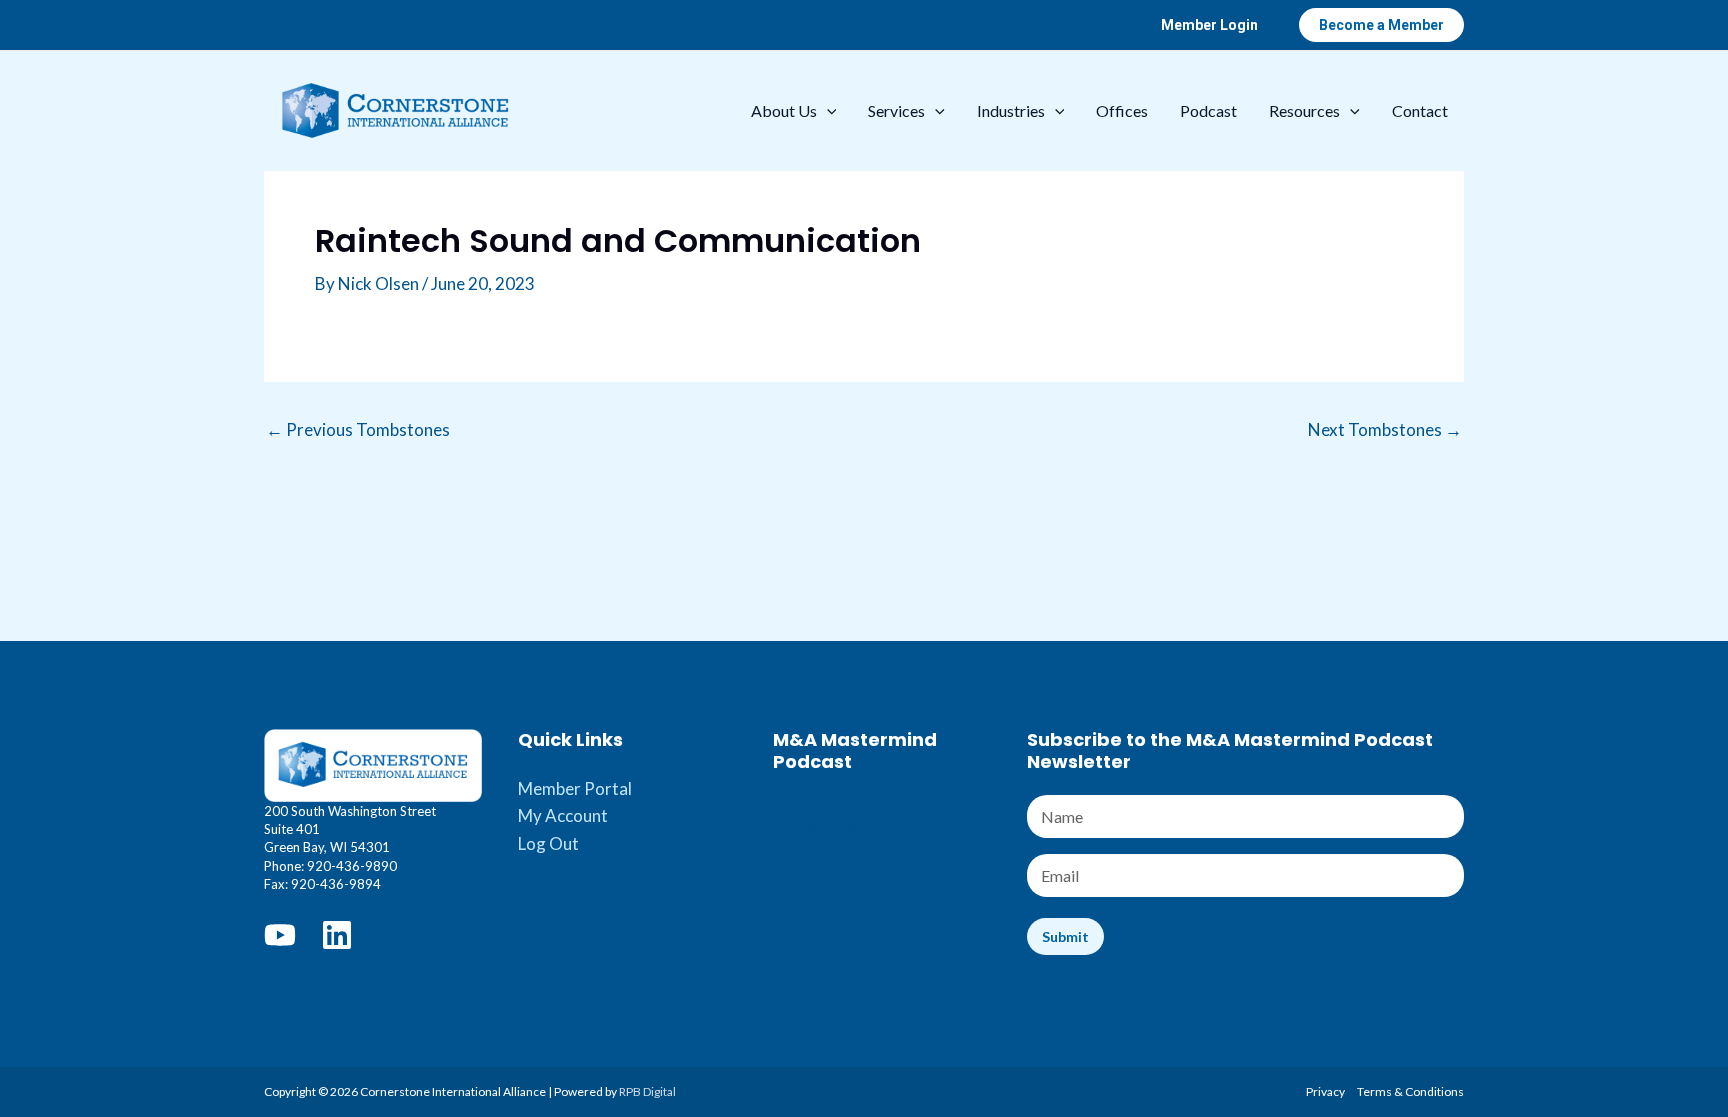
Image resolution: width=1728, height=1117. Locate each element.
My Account (563, 815)
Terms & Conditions (1410, 1091)
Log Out (548, 843)
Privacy (1325, 1091)
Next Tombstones (1385, 429)
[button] (1209, 25)
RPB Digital (647, 1091)
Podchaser (813, 908)
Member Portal (575, 788)
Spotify (800, 799)
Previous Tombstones (358, 429)
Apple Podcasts (831, 826)
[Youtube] (280, 935)
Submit (1065, 936)
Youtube (804, 853)
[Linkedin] (337, 935)
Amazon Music (827, 880)
